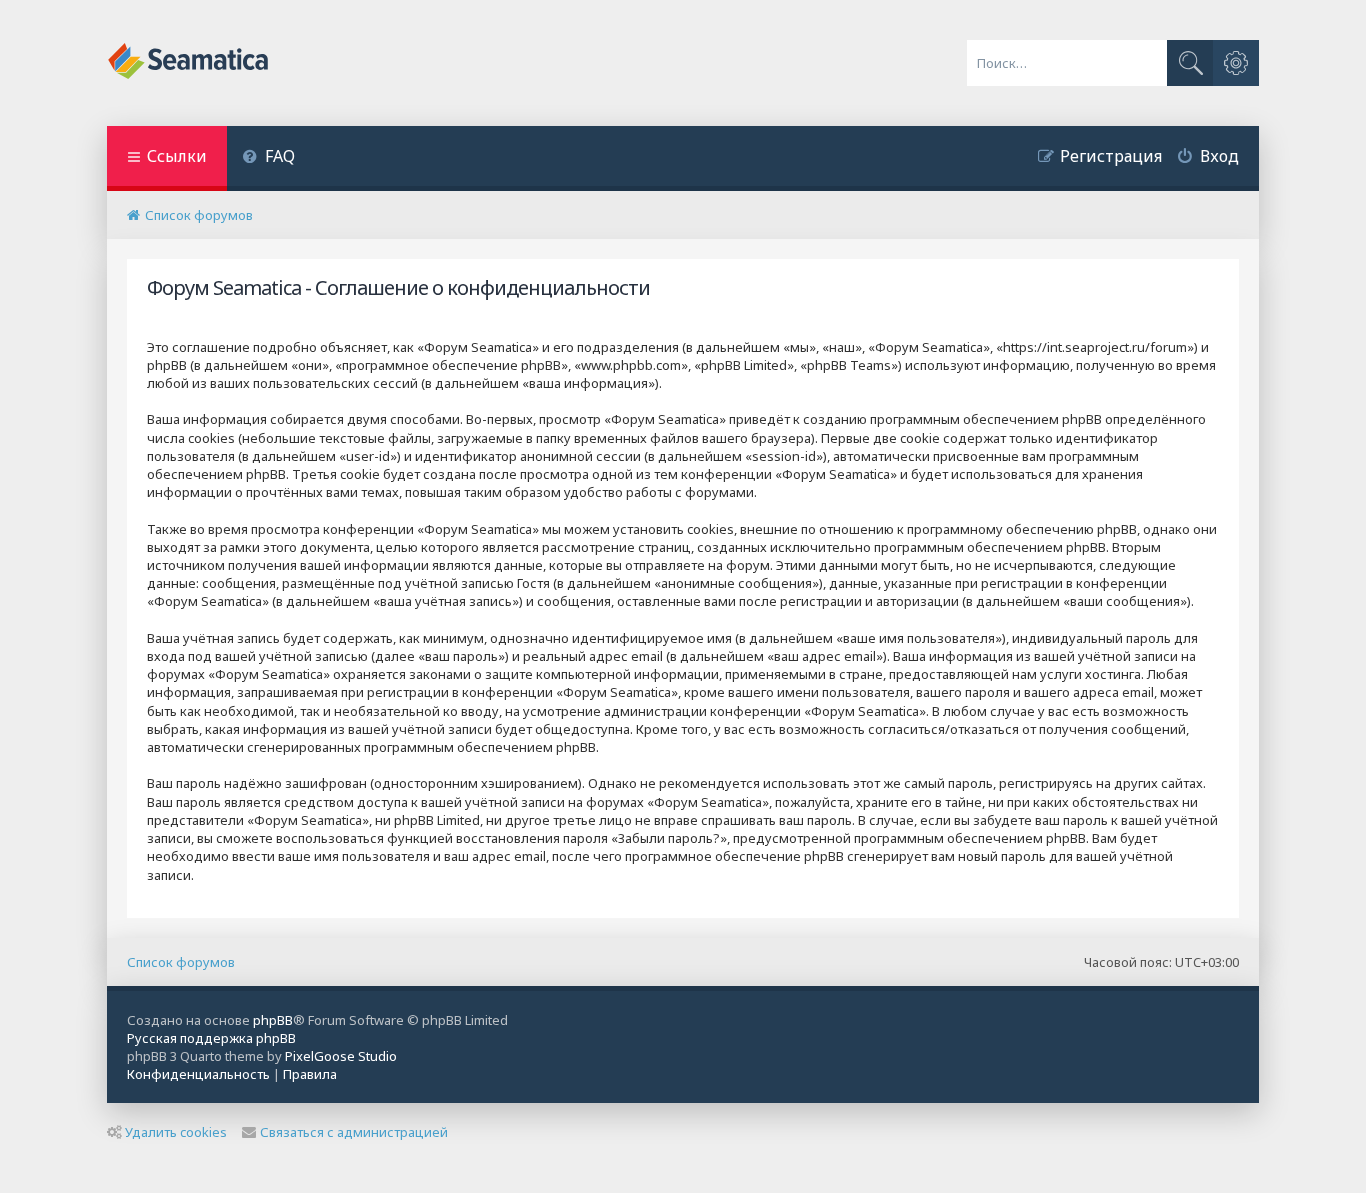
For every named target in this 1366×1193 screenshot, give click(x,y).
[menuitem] (268, 158)
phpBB (273, 1020)
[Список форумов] (189, 63)
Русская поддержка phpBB (211, 1038)
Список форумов (181, 962)
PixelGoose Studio (341, 1056)
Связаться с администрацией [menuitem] (354, 1132)
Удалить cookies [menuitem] (176, 1132)
